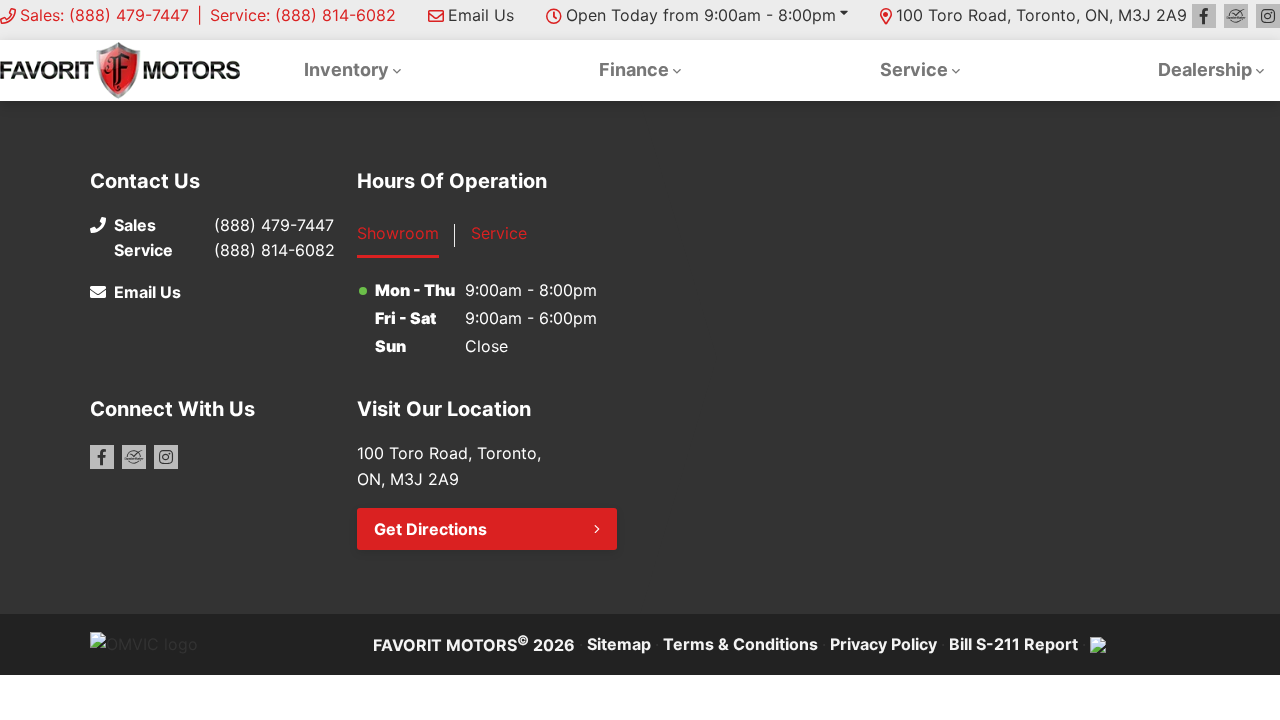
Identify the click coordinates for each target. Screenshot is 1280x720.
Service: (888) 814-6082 (303, 15)
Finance (634, 69)
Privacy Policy (883, 644)
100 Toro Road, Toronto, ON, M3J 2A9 (1041, 15)
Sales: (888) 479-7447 (104, 15)
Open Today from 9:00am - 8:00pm (701, 15)
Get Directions (430, 529)
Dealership (1205, 69)
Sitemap (619, 644)
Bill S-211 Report (1013, 644)
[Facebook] (1204, 16)
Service (914, 69)
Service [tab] (499, 233)
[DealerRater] (1236, 16)
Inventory (346, 69)
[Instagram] (1268, 16)
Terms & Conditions (740, 644)
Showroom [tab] (398, 233)
